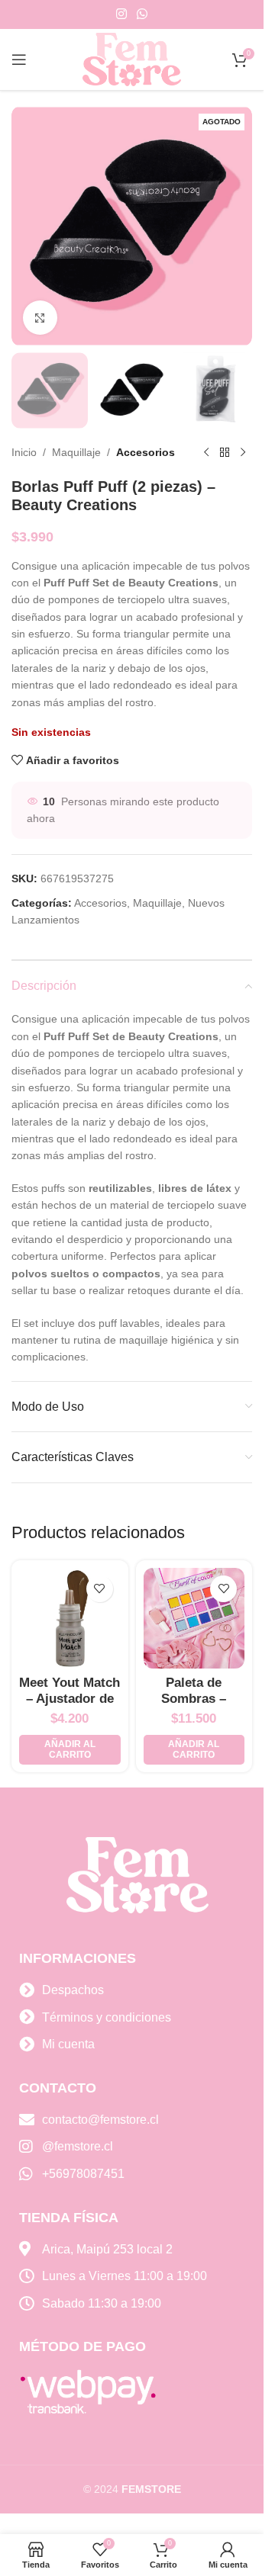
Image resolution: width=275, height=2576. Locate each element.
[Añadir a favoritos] (100, 1589)
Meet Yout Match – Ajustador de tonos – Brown (70, 1698)
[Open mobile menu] (19, 59)
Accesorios (146, 452)
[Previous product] (206, 453)
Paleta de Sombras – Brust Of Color (194, 1698)
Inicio (24, 452)
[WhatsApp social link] (142, 14)
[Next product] (243, 453)
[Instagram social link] (121, 14)
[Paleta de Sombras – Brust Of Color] (194, 1619)
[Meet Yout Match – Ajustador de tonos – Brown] (70, 1619)
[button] (70, 1750)
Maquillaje (76, 452)
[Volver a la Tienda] (225, 453)
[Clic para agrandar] (40, 318)
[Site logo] (132, 59)
